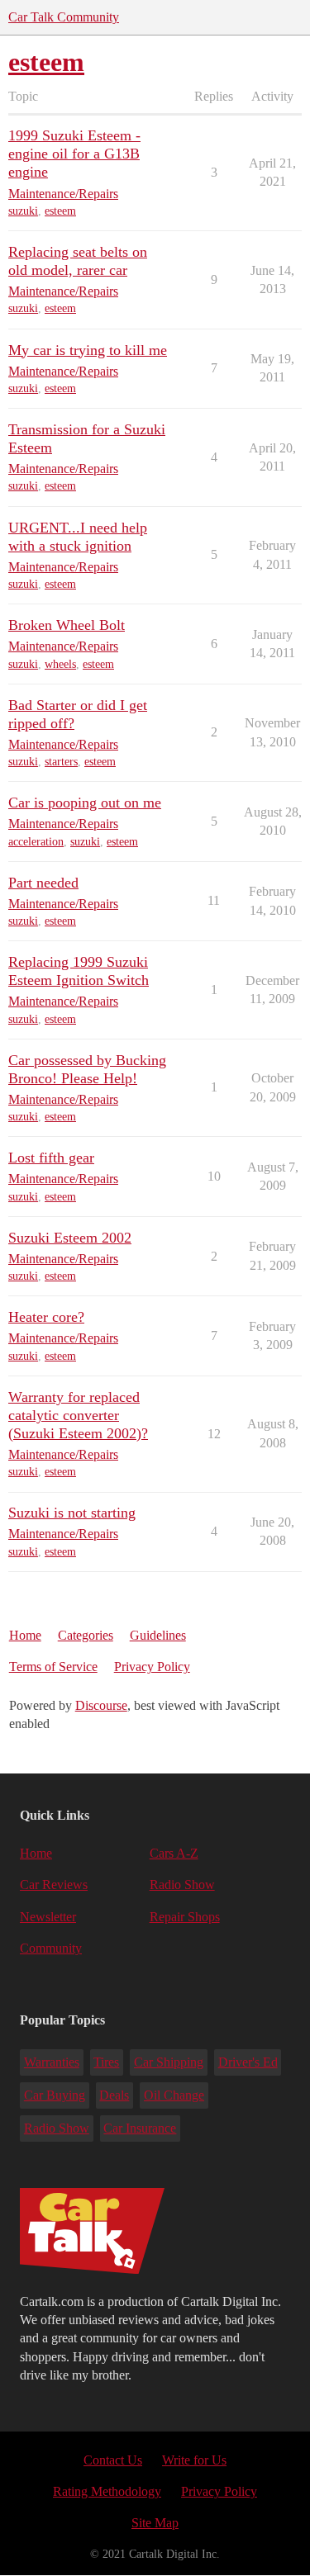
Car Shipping (169, 2062)
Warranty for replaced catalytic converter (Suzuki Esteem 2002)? (78, 1415)
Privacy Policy (152, 1667)
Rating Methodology (107, 2491)
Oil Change (174, 2095)
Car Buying (55, 2095)
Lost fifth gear (51, 1158)
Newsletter (48, 1917)
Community (51, 1948)
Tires (106, 2062)
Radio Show (182, 1885)
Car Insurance (140, 2128)
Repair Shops (185, 1917)
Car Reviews (54, 1885)
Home (25, 1635)
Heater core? (46, 1317)
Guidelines (158, 1635)
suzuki (23, 211)
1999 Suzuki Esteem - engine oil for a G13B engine (74, 154)
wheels (60, 664)
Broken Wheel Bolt (67, 625)
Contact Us (113, 2460)
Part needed (43, 883)
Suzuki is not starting (72, 1513)
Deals (114, 2095)
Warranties (52, 2062)
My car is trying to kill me (88, 350)
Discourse (101, 1705)
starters (61, 762)
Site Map (155, 2523)
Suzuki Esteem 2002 (70, 1238)
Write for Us (194, 2460)
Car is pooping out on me (85, 803)
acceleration (36, 842)
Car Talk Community (64, 17)
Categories (86, 1635)
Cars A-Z (174, 1853)
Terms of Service (53, 1667)
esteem (60, 211)
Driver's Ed (248, 2062)
